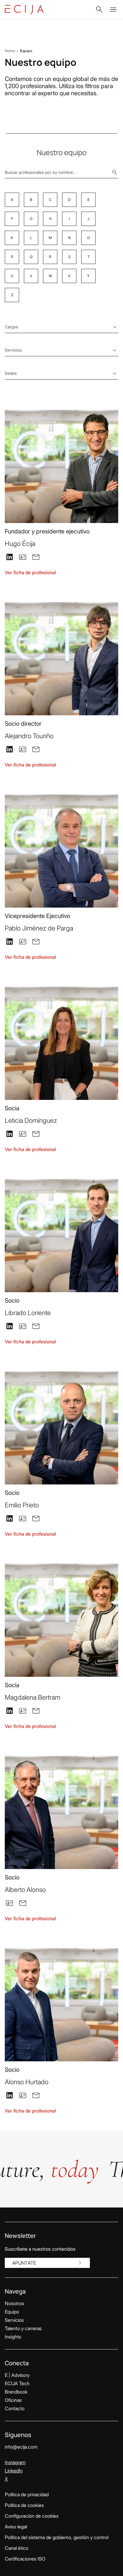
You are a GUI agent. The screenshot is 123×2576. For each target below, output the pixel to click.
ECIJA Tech (17, 2383)
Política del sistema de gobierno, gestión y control (57, 2537)
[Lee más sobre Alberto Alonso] (61, 1812)
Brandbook (16, 2392)
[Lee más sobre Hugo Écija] (61, 466)
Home (10, 51)
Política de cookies (24, 2505)
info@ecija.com (21, 2447)
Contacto (15, 2408)
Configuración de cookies (32, 2516)
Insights (13, 2337)
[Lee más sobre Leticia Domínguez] (61, 1043)
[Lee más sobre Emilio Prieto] (61, 1428)
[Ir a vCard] (23, 557)
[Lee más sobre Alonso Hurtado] (61, 2005)
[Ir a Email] (36, 556)
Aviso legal (16, 2527)
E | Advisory (17, 2375)
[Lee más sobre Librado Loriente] (61, 1236)
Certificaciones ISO (25, 2559)
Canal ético (17, 2548)
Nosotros (14, 2303)
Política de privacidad (27, 2494)
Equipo (12, 2312)
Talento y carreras (23, 2328)
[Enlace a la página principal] (24, 10)
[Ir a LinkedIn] (10, 556)
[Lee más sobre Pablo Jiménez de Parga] (61, 851)
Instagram (15, 2462)
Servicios (14, 2320)
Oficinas (13, 2400)
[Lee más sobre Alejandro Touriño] (61, 659)
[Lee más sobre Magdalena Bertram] (61, 1620)
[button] (99, 10)
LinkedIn (14, 2471)
